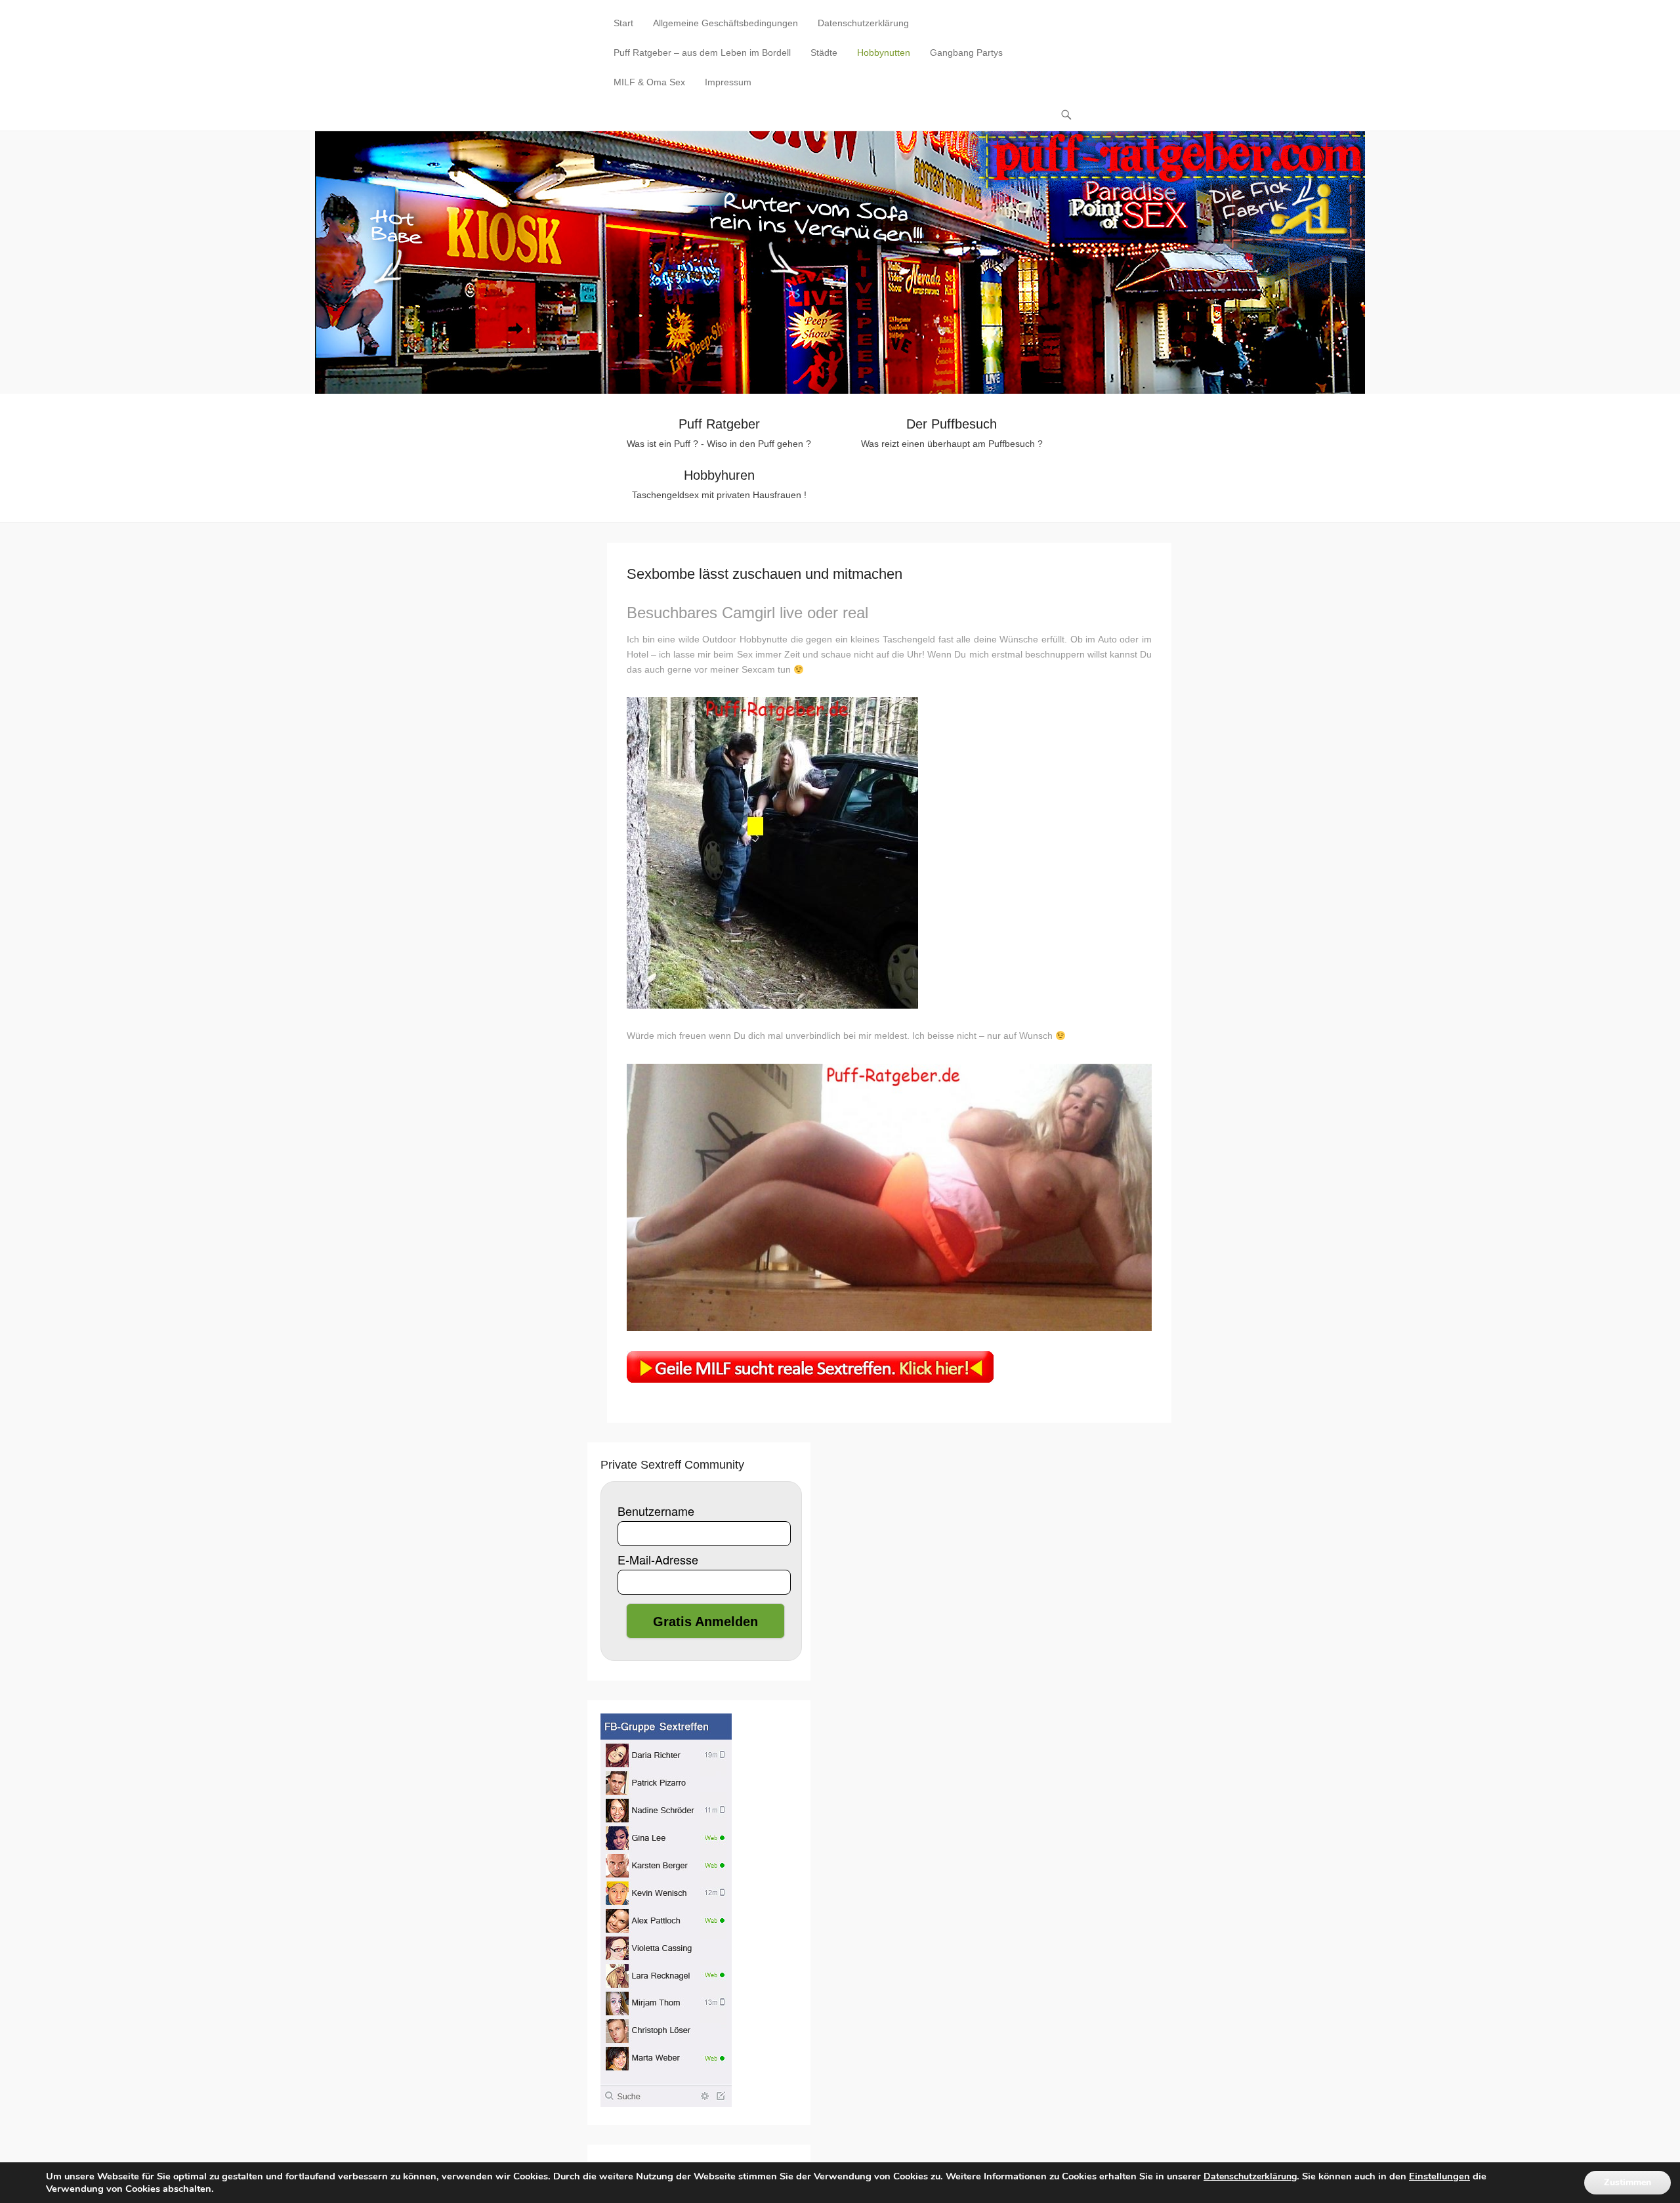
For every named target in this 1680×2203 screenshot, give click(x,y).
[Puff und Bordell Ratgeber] (840, 262)
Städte (824, 52)
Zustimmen (1627, 2182)
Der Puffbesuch (952, 424)
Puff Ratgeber (719, 424)
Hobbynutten (884, 52)
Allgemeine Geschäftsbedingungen (725, 23)
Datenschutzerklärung (863, 23)
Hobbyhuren (719, 475)
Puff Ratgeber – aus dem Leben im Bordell (702, 52)
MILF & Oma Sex (649, 82)
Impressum (728, 82)
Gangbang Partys (966, 52)
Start (623, 23)
